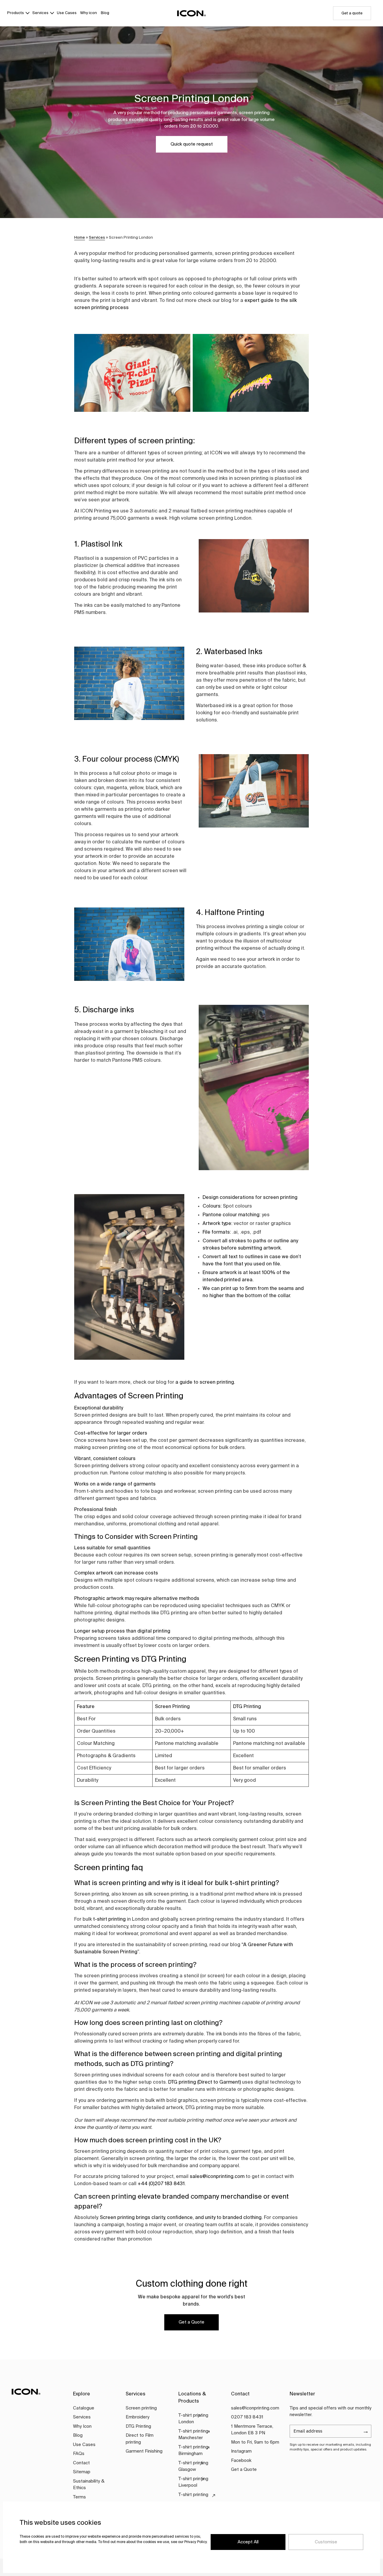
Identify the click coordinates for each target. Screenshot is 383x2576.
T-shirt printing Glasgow (193, 2466)
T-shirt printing (193, 2495)
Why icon (89, 13)
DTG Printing (138, 2426)
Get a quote (352, 13)
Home (80, 238)
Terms (79, 2497)
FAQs (79, 2454)
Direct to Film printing (140, 2439)
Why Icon (82, 2426)
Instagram (241, 2451)
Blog (105, 13)
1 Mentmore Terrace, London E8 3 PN (252, 2430)
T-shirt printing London (193, 2419)
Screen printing (141, 2408)
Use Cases (67, 13)
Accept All (248, 2542)
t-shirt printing (109, 1919)
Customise (326, 2542)
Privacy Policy (196, 2542)
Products (16, 13)
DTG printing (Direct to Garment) (205, 2082)
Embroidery (137, 2417)
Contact (81, 2463)
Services (40, 13)
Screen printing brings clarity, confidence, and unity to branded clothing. (181, 2218)
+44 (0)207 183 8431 (161, 2184)
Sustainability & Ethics (89, 2485)
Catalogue (84, 2408)
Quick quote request (192, 144)
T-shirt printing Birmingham (193, 2451)
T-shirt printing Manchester (193, 2435)
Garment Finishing (144, 2451)
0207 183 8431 (247, 2417)
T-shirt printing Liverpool (193, 2482)
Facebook (241, 2461)
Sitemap (82, 2472)
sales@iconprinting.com (217, 2177)
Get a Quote (191, 2322)
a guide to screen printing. (205, 1382)
